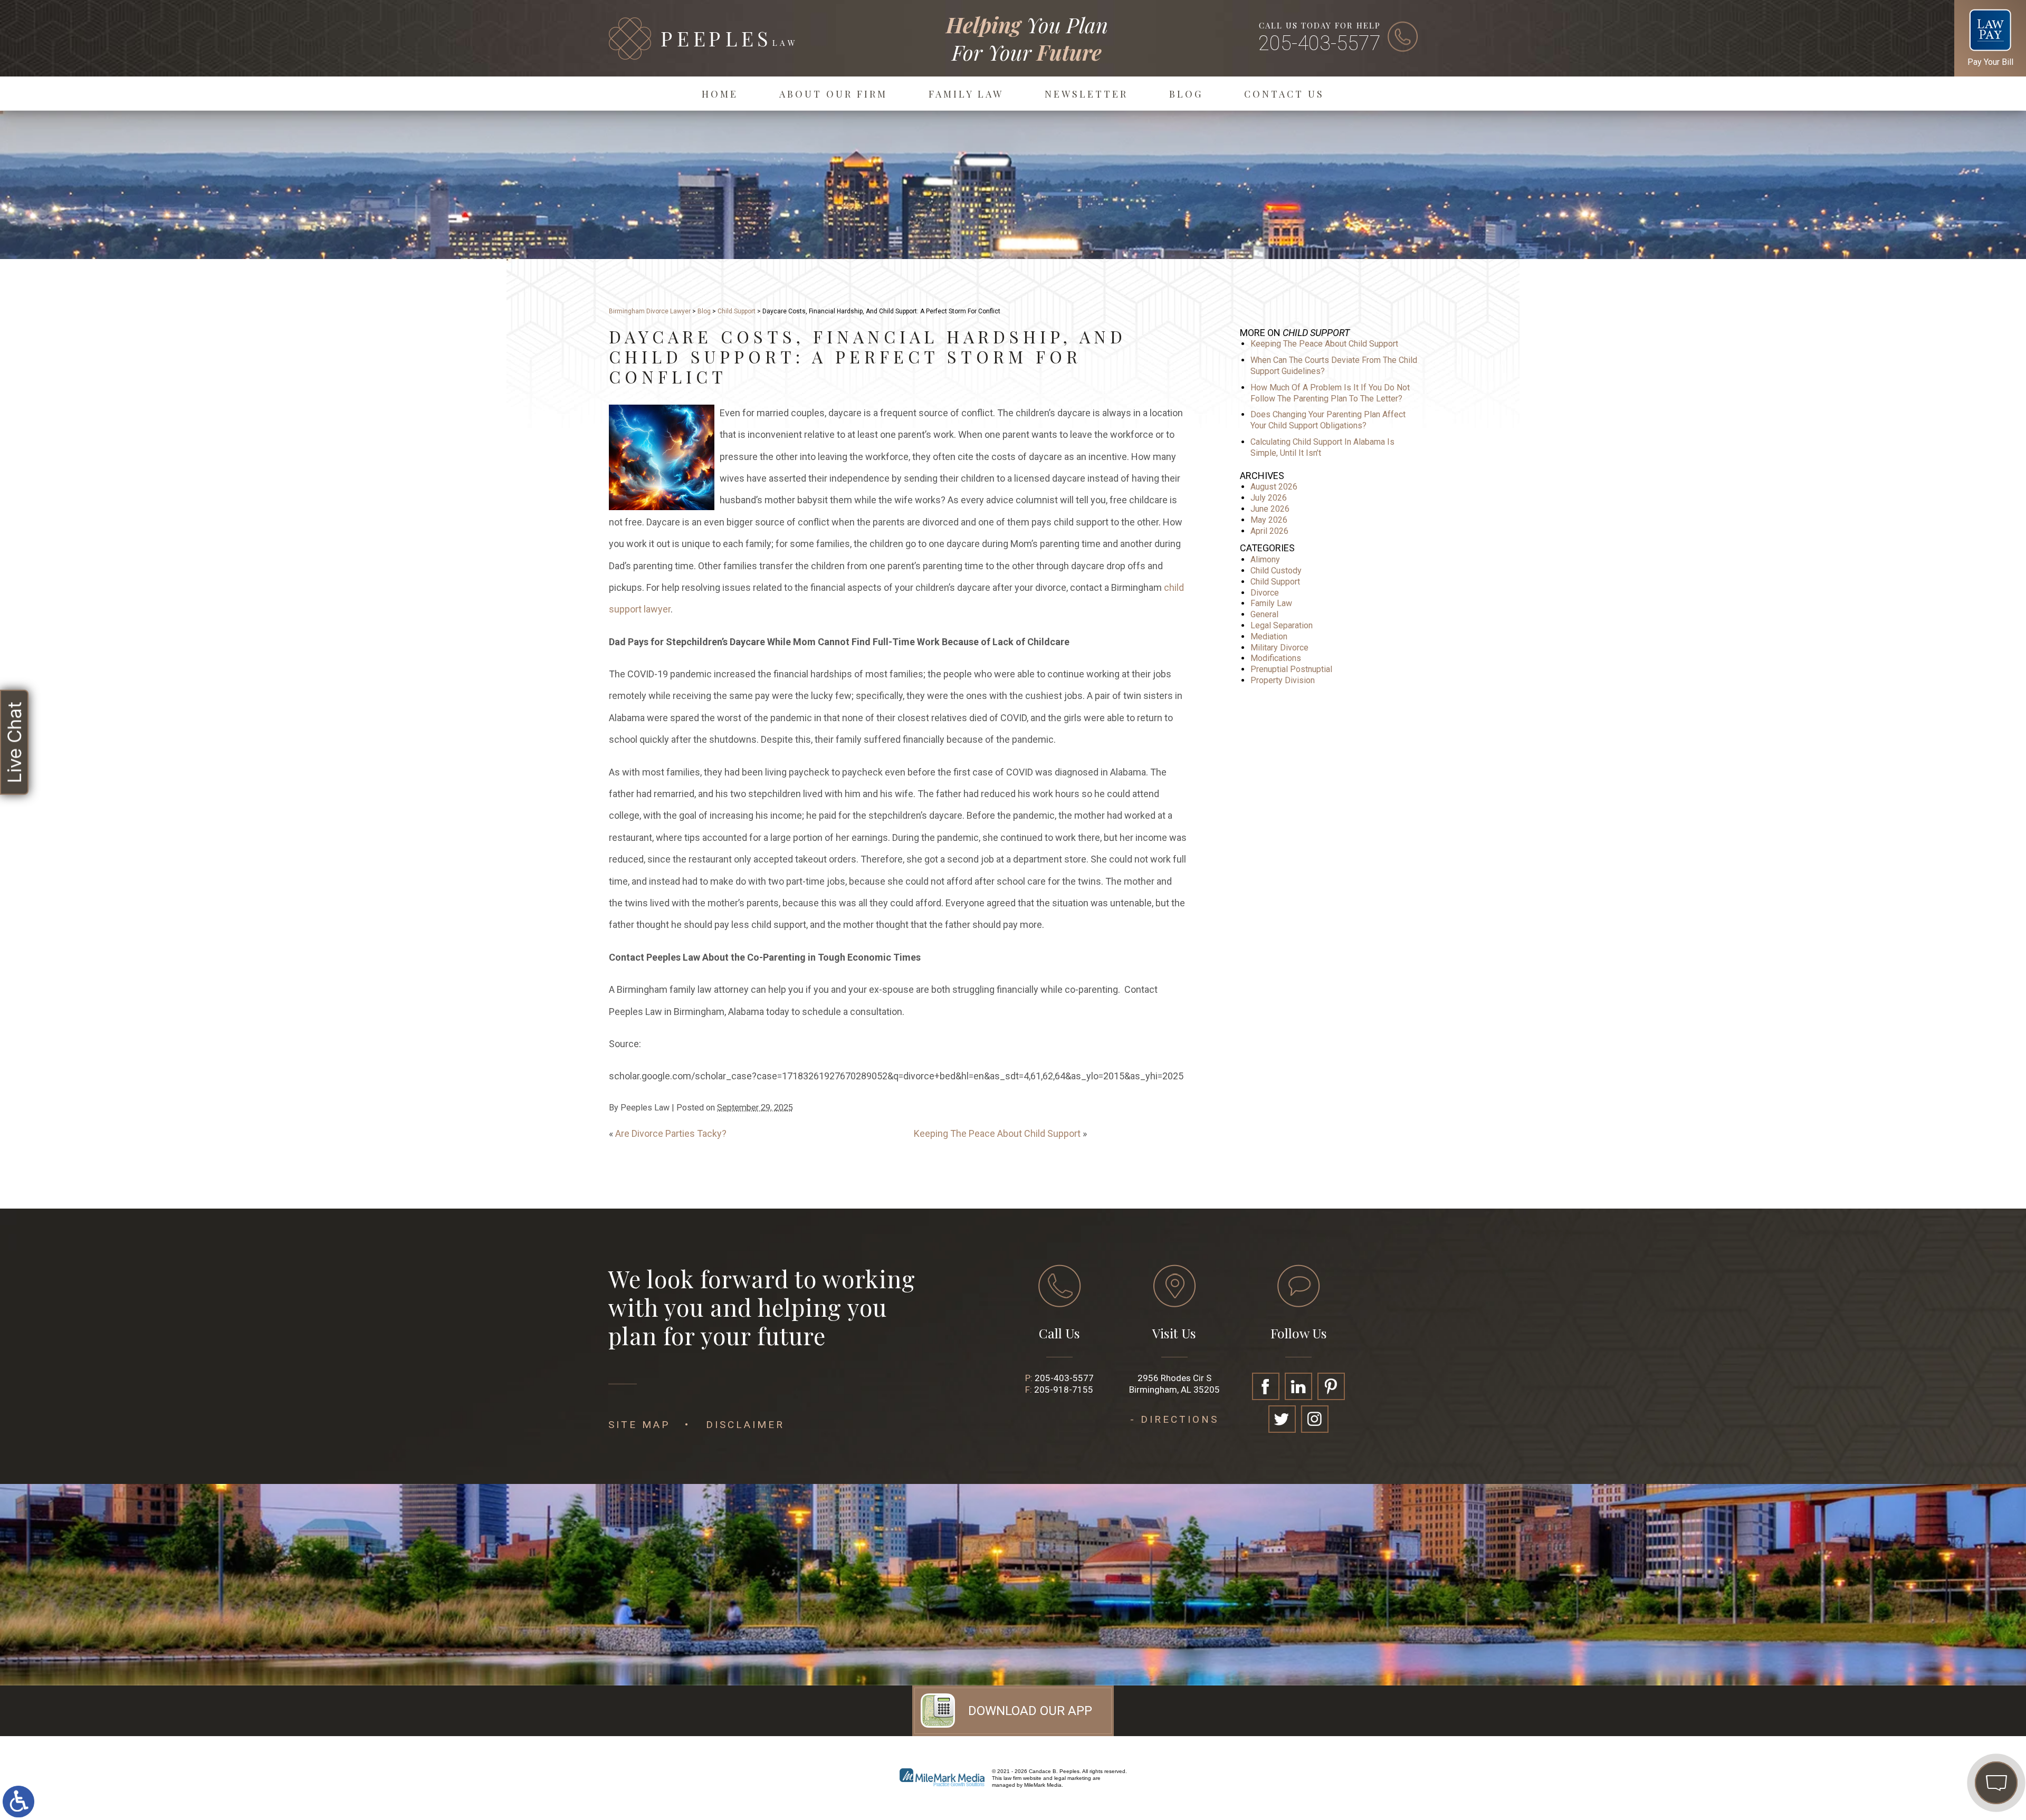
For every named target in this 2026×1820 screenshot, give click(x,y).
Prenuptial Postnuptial (1291, 669)
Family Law (966, 94)
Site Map (639, 1425)
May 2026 (1269, 520)
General (1264, 614)
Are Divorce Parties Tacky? (671, 1133)
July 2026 (1269, 498)
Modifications (1276, 658)
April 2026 (1269, 531)
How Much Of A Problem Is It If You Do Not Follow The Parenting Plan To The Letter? (1330, 393)
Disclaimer (745, 1425)
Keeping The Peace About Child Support (997, 1133)
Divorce (1265, 593)
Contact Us (1284, 94)
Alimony (1265, 559)
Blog (1186, 94)
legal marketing (1073, 1778)
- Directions (1174, 1419)
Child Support (737, 311)
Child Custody (1276, 571)
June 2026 (1270, 509)
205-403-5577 (1320, 43)
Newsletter (1086, 94)
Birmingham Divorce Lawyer (650, 311)
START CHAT (1946, 1713)
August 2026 (1274, 487)
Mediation (1269, 636)
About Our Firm (833, 94)
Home (720, 94)
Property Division (1283, 680)
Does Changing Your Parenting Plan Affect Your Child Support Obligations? (1328, 420)
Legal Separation (1282, 625)
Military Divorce (1279, 648)
